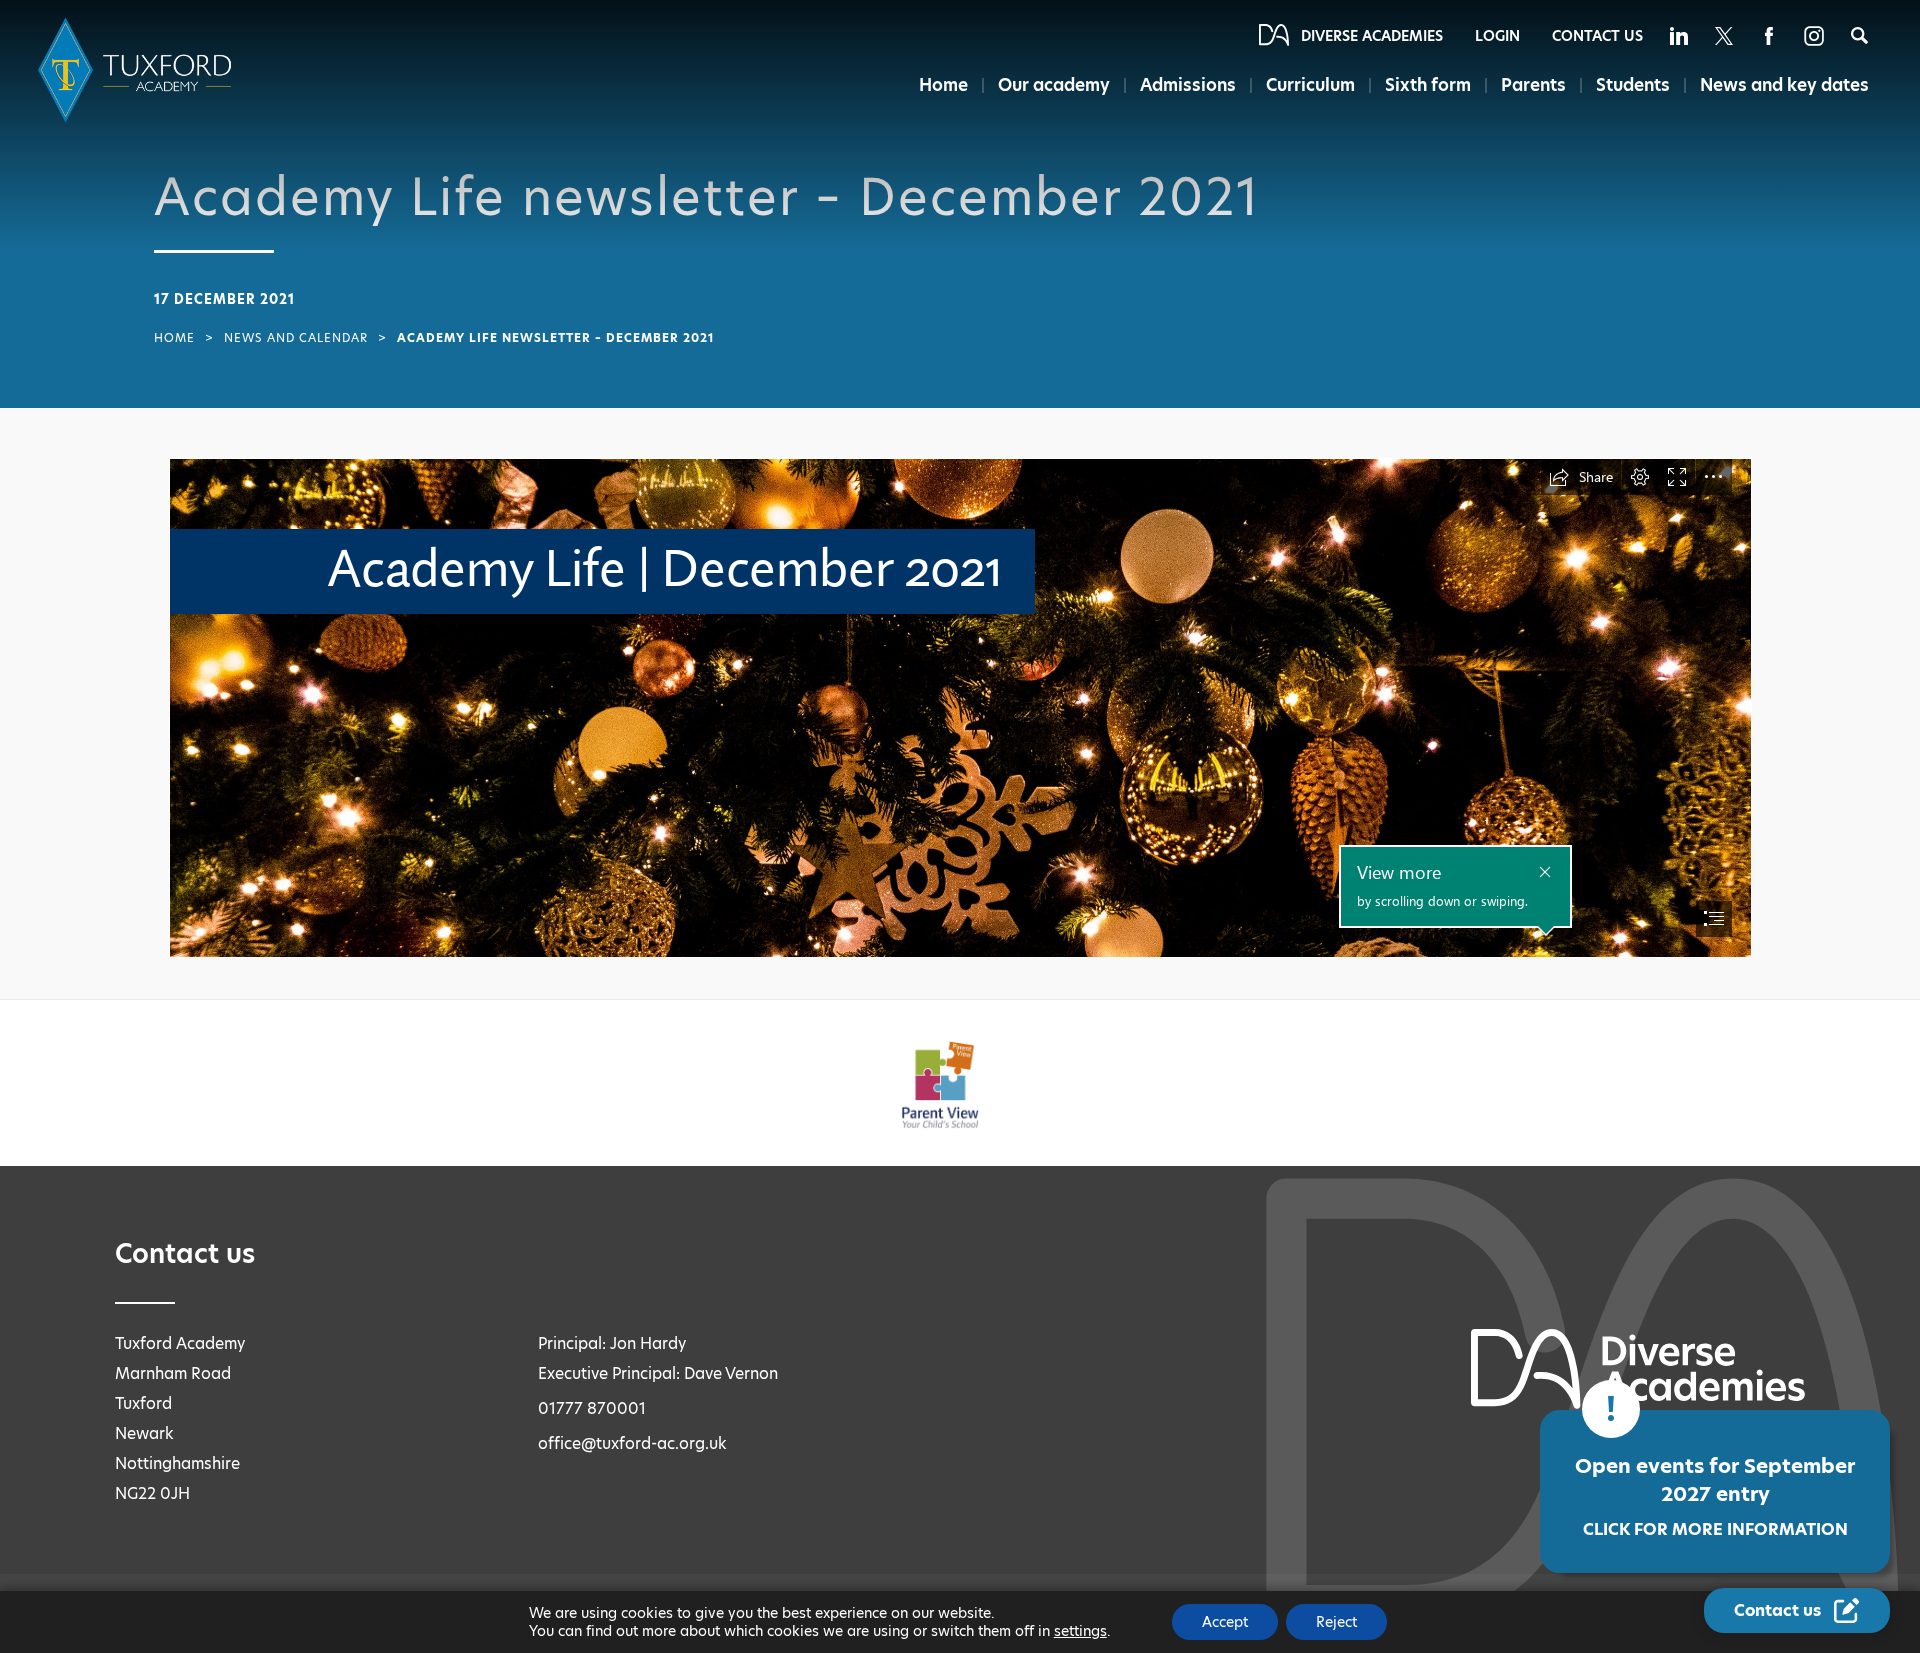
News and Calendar (296, 338)
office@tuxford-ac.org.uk (632, 1443)
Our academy (1054, 85)
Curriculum (1310, 85)
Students (1633, 85)
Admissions (1188, 85)
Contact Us (1597, 36)
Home (943, 85)
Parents (1533, 85)
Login (1497, 36)
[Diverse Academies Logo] (138, 70)
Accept (1225, 1622)
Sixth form (1428, 85)
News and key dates (1784, 85)
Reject (1336, 1622)
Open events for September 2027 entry (1715, 1496)
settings (1080, 1631)
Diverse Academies (1372, 36)
